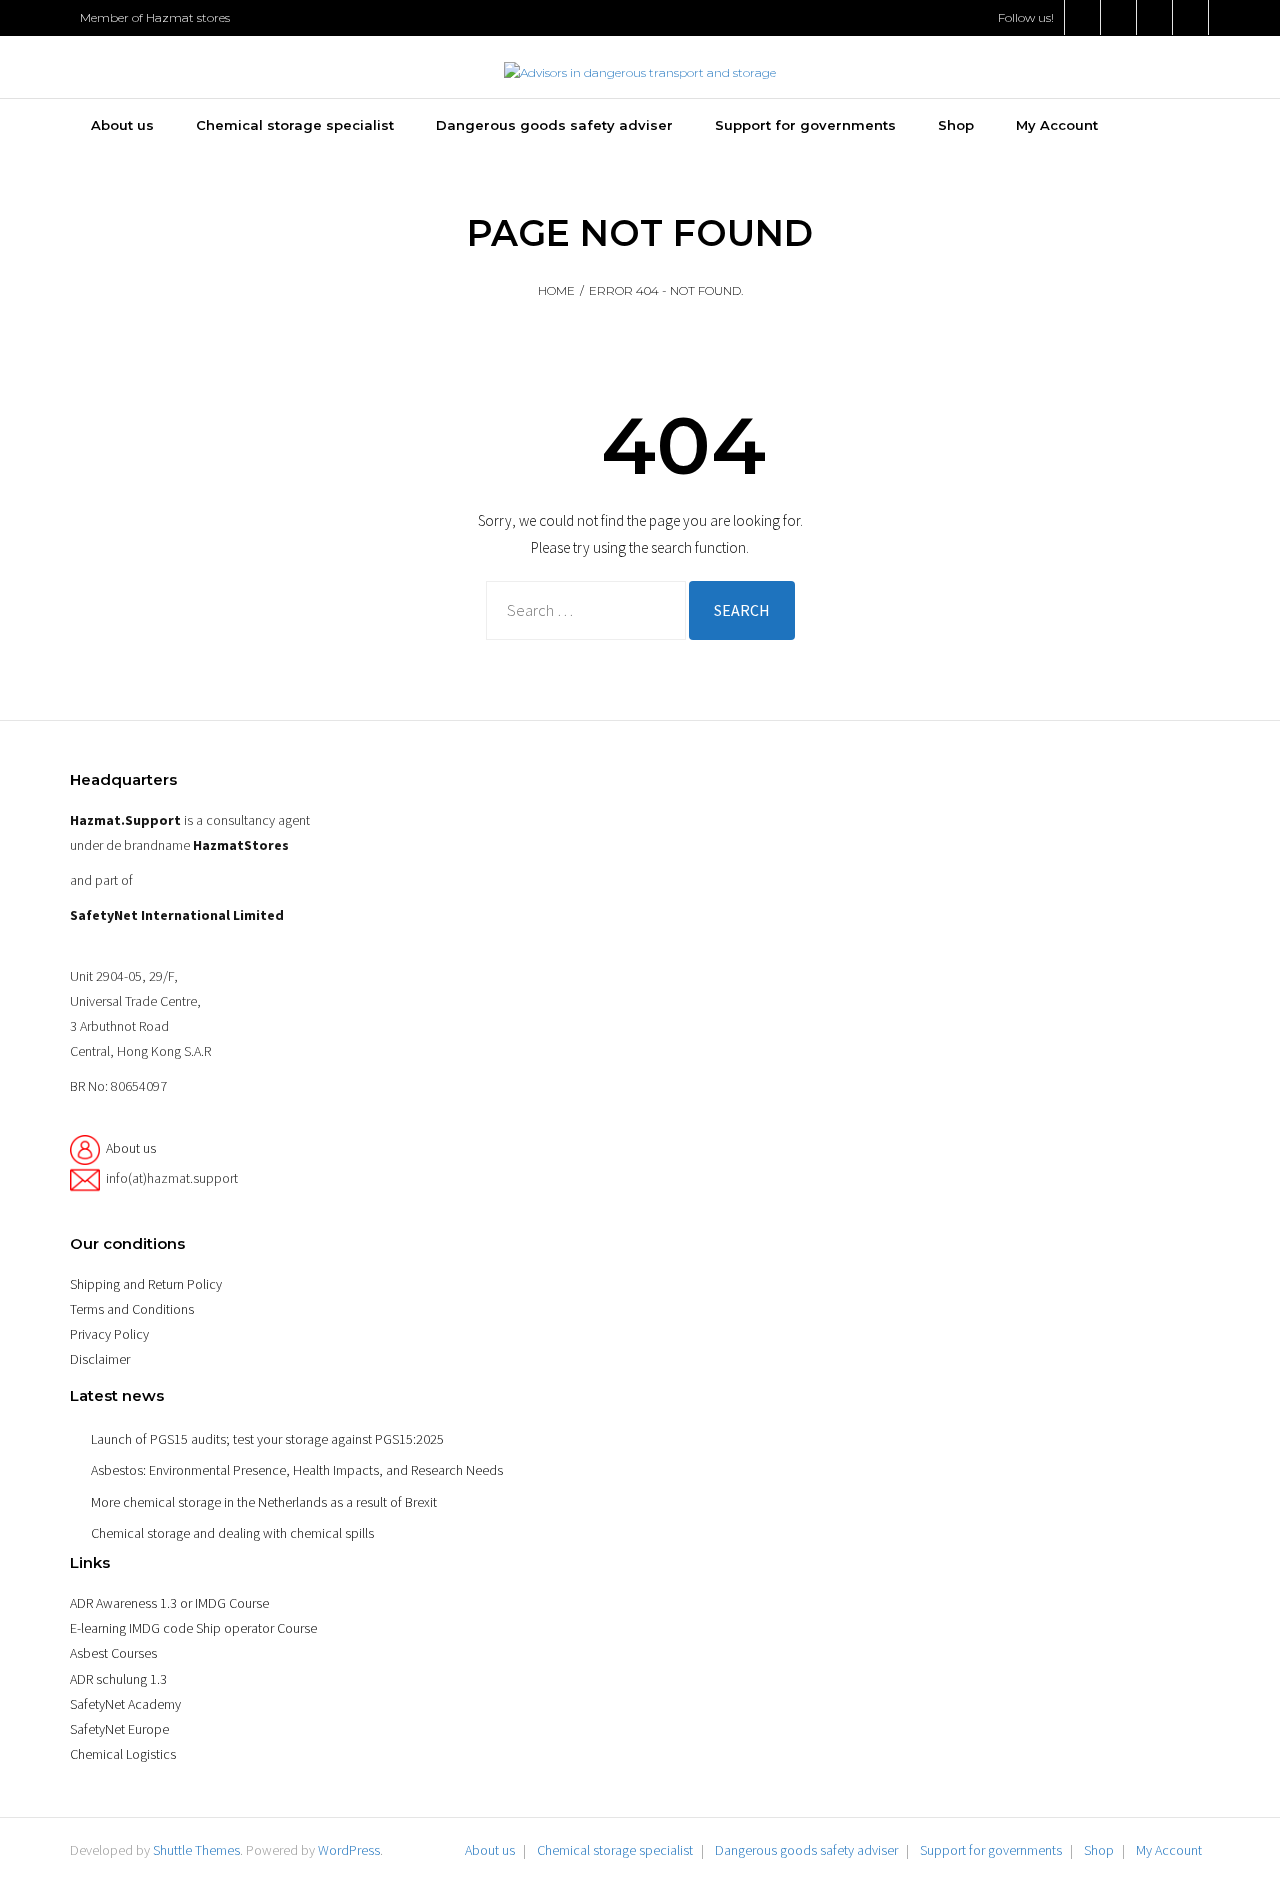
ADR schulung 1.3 (118, 1679)
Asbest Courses (113, 1653)
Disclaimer (100, 1359)
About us (131, 1148)
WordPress (349, 1850)
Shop (1099, 1850)
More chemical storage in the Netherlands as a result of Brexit (264, 1502)
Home (556, 290)
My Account (1169, 1850)
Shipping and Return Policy (146, 1284)
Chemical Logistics (123, 1754)
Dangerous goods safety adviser (806, 1850)
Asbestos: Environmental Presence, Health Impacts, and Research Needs (297, 1470)
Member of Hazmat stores (155, 17)
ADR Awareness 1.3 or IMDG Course (169, 1603)
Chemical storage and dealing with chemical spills (232, 1533)
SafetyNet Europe (119, 1729)
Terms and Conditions (132, 1309)
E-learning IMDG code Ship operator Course (193, 1628)
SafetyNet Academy (125, 1704)
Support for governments (991, 1850)
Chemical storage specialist (615, 1850)
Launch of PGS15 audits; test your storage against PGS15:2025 (267, 1439)
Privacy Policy (109, 1334)
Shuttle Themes (196, 1850)
